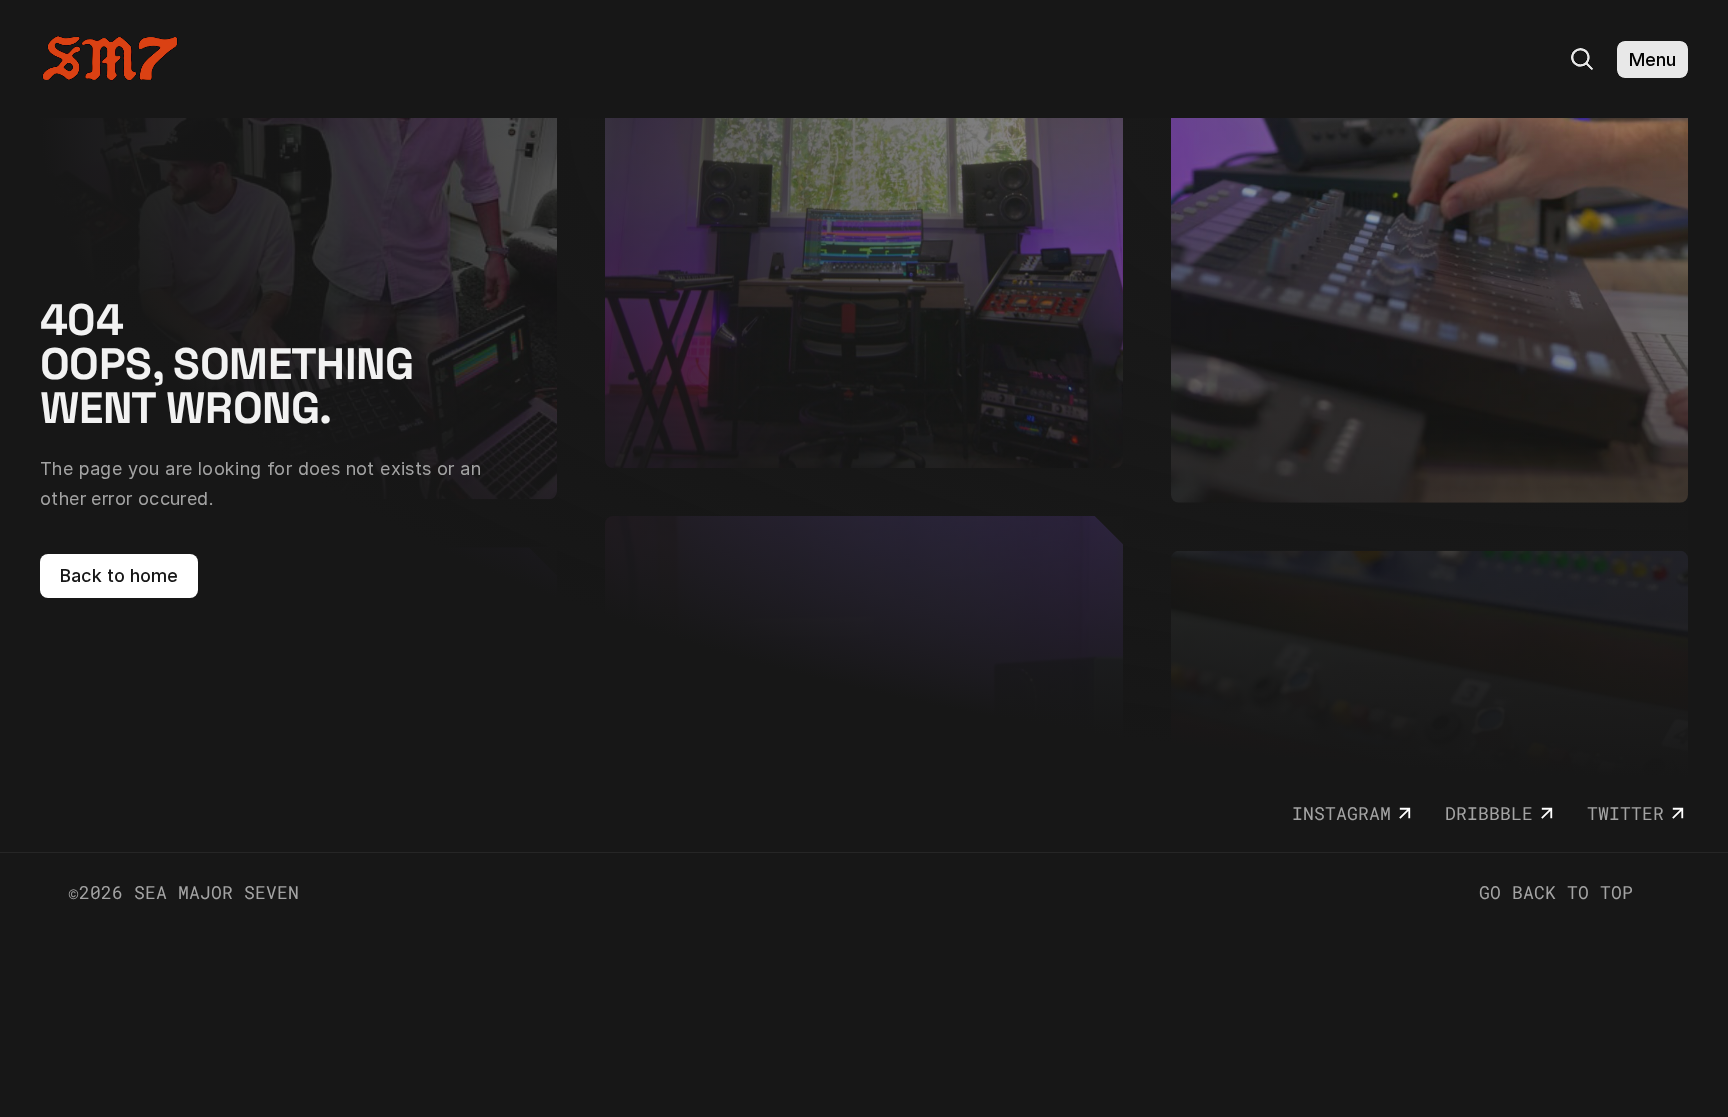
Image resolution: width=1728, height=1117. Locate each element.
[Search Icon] (1582, 59)
